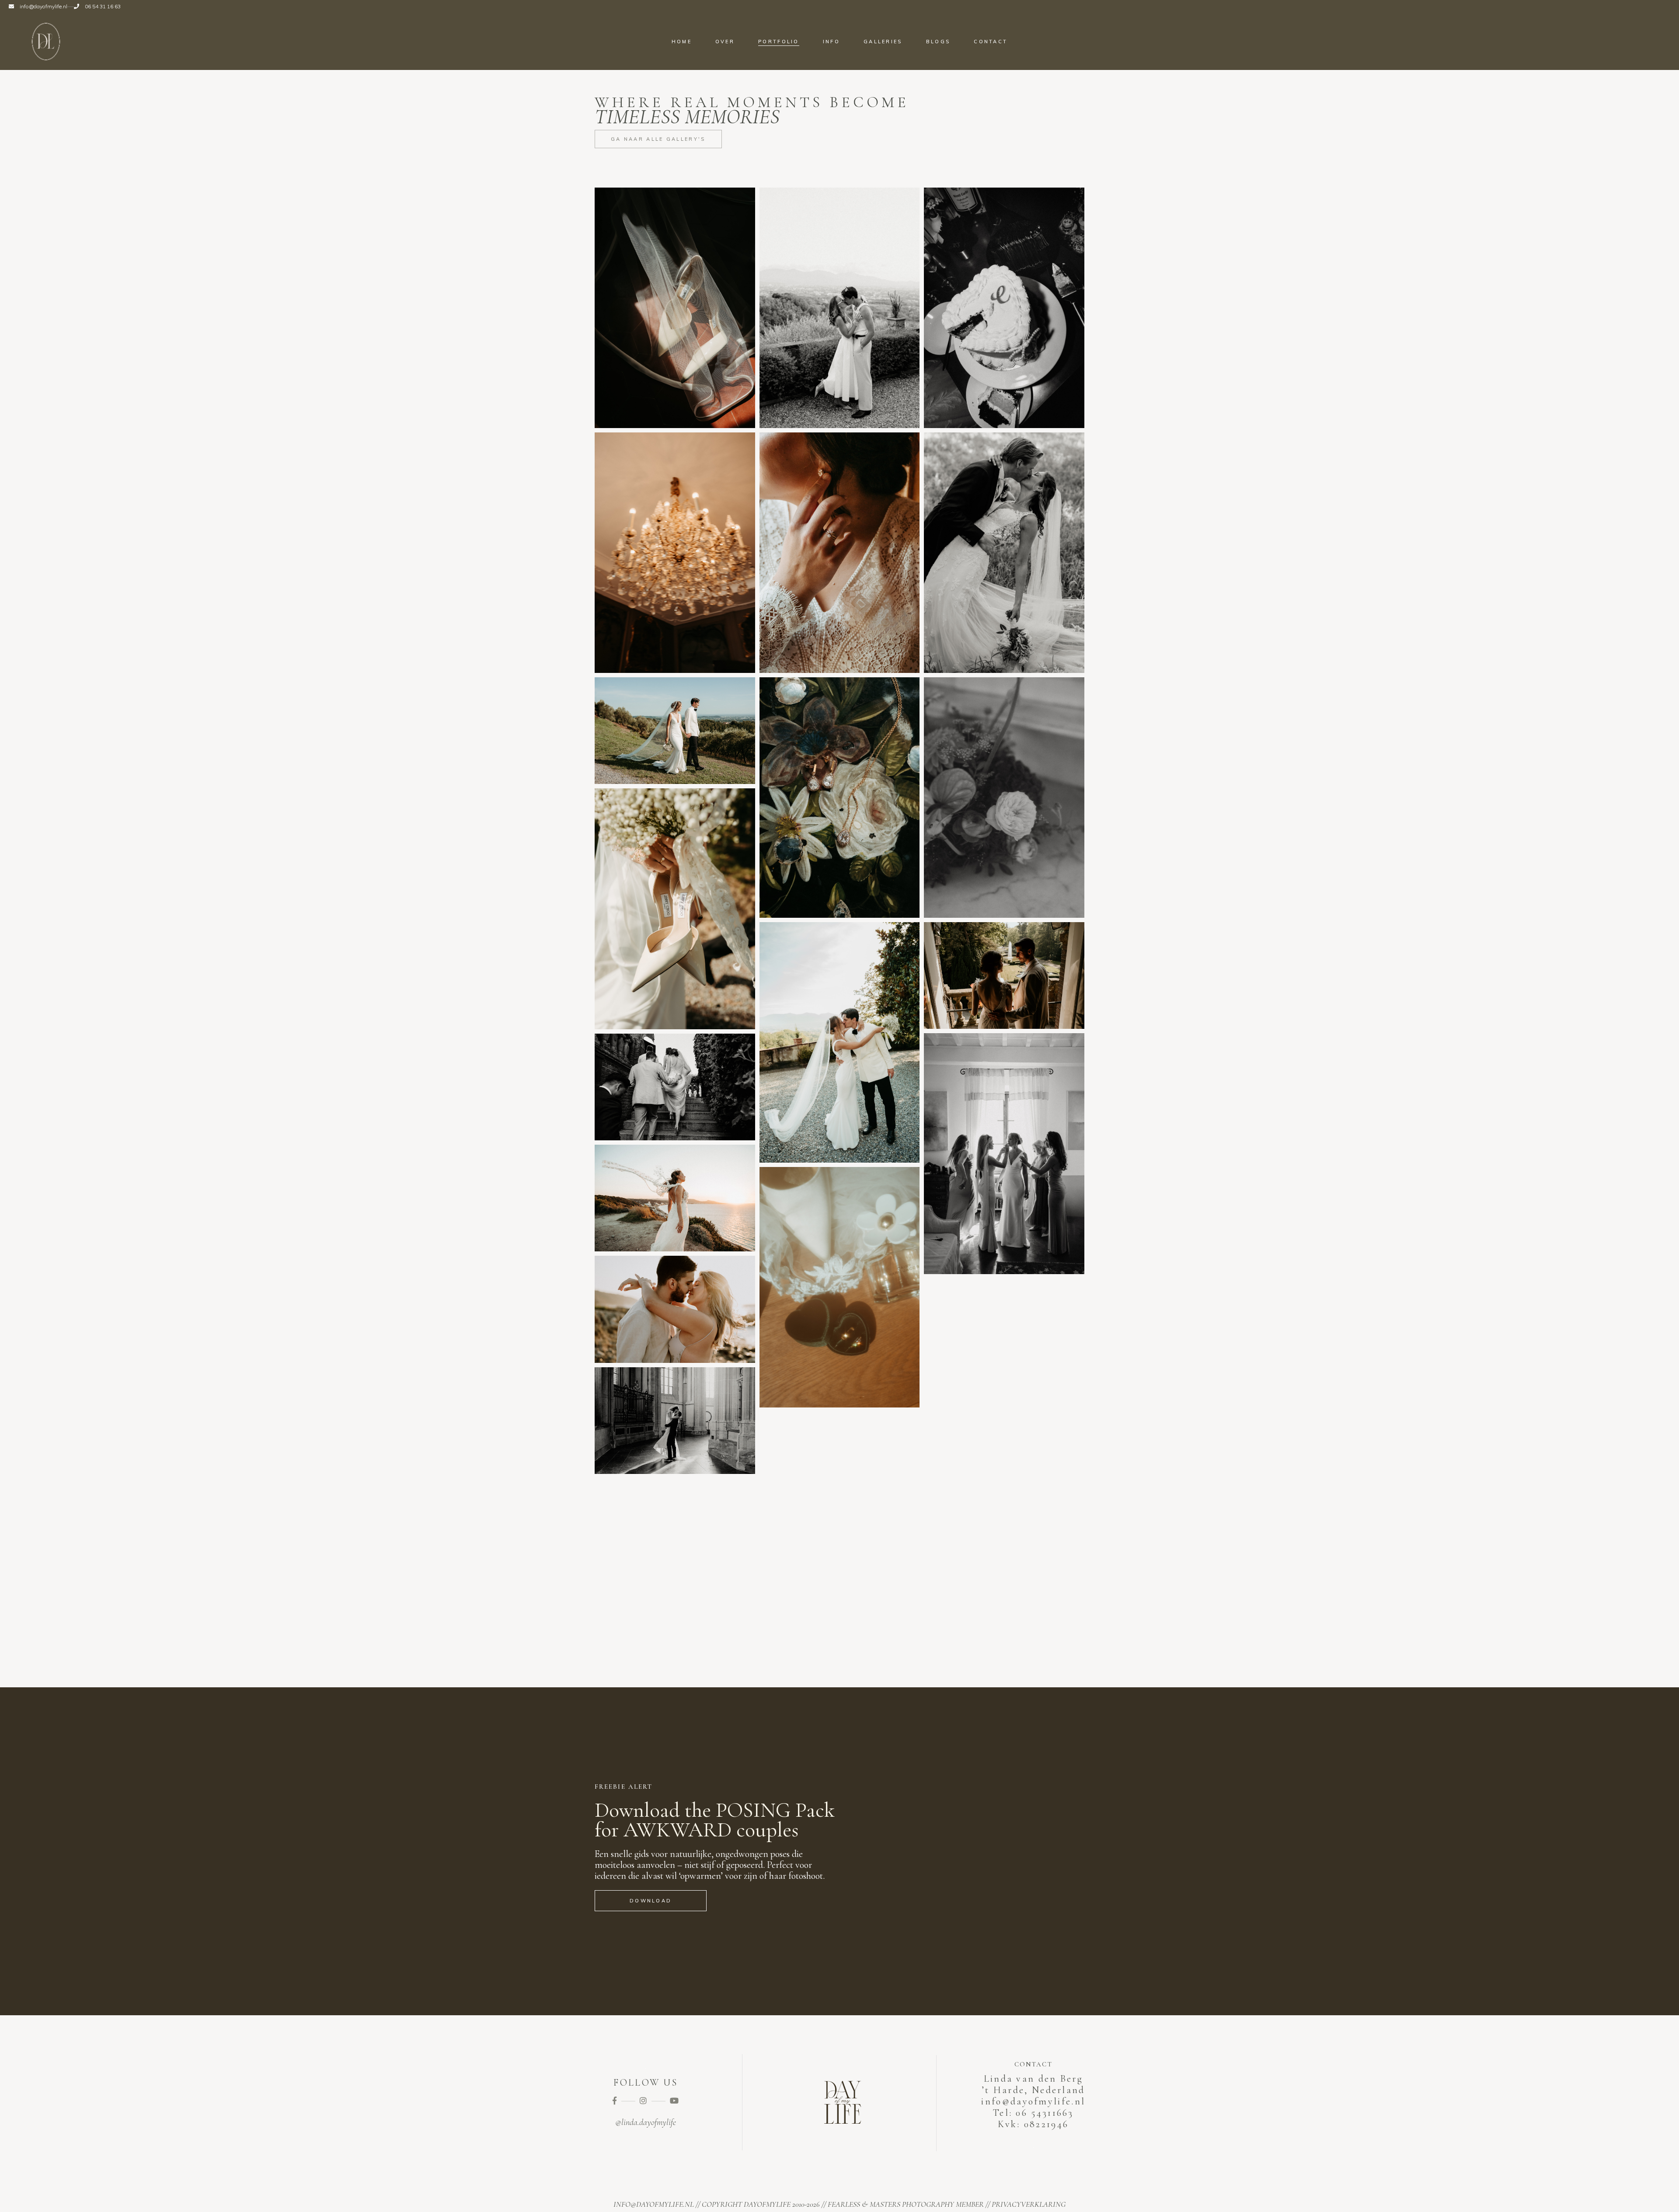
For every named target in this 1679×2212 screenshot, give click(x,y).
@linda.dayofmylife (646, 2122)
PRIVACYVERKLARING (1029, 2204)
